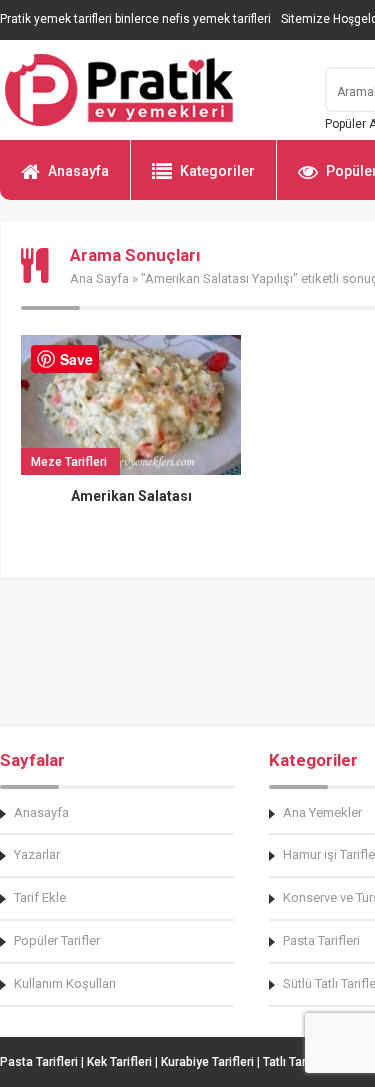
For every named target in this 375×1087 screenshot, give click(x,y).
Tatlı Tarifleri (297, 1062)
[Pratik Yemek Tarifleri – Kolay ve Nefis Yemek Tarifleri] (150, 90)
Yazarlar (37, 854)
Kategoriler (217, 171)
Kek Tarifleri (119, 1062)
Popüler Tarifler (57, 940)
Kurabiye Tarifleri (207, 1062)
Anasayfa (78, 171)
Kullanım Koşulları (65, 983)
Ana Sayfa (99, 278)
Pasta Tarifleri (39, 1062)
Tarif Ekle (40, 897)
